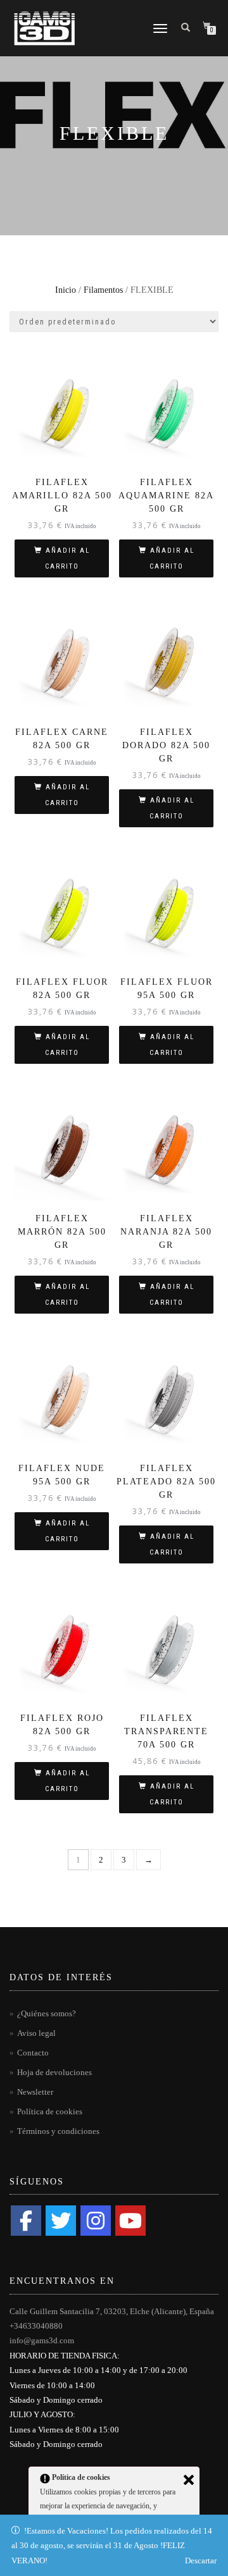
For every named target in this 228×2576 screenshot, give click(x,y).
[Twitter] (61, 2221)
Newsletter (35, 2092)
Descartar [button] (201, 2561)
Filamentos (103, 290)
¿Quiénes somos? (47, 2013)
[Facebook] (26, 2221)
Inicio (66, 290)
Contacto (33, 2053)
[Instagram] (96, 2221)
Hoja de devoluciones (54, 2072)
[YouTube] (130, 2221)
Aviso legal (36, 2033)
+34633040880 (36, 2326)
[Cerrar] (189, 2480)
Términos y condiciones (58, 2131)
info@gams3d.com (42, 2340)
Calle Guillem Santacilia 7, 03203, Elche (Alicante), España (112, 2311)
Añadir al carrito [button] (67, 558)
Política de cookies (50, 2111)
